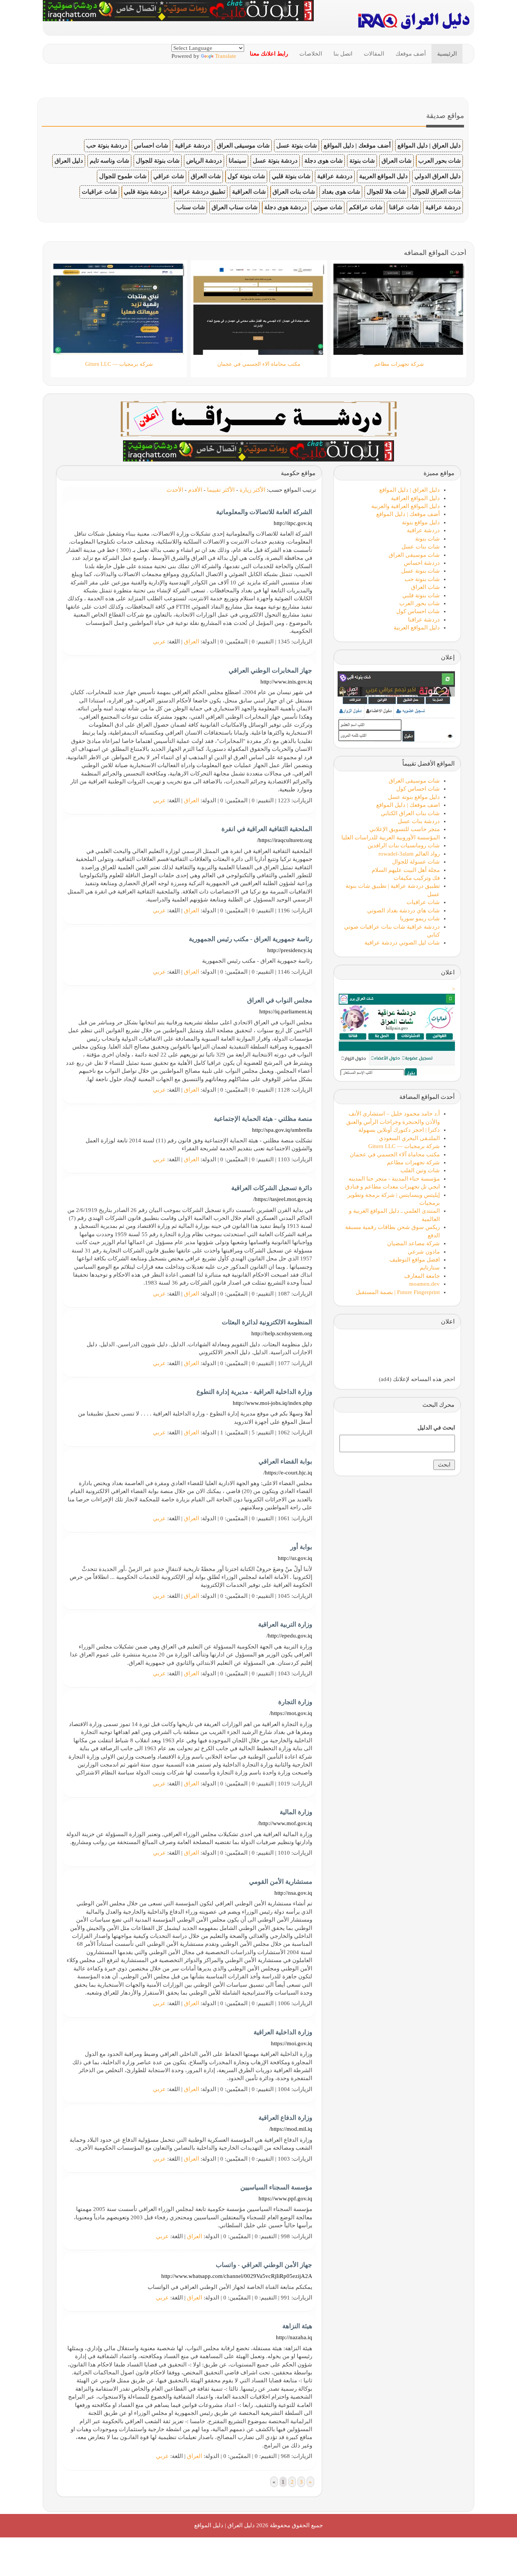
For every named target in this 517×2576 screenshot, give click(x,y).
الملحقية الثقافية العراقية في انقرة (267, 829)
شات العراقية (249, 192)
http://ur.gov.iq (295, 1558)
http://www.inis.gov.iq (286, 682)
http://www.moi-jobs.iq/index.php (273, 1403)
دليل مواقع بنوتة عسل (414, 797)
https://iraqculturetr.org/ (285, 840)
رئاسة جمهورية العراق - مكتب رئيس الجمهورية (251, 939)
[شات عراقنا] (259, 418)
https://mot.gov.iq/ (291, 1713)
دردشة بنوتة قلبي (145, 192)
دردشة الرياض (204, 161)
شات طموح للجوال (123, 176)
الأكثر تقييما (221, 490)
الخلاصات (311, 54)
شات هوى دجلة (323, 161)
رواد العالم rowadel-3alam (409, 854)
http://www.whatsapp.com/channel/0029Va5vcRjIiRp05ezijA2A (237, 2276)
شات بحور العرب (439, 161)
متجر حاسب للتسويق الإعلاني (405, 829)
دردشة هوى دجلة (285, 207)
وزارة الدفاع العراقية (285, 2118)
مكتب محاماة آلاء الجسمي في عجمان (395, 1154)
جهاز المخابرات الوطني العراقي (270, 670)
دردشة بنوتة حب (107, 145)
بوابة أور (301, 1547)
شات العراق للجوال (437, 192)
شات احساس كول (418, 611)
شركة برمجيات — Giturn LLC (404, 1146)
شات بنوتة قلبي (291, 176)
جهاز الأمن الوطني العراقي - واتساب (264, 2265)
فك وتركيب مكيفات (417, 878)
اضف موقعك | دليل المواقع (408, 805)
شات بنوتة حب (422, 579)
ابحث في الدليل (436, 1428)
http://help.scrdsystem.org (282, 1333)
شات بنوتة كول (246, 176)
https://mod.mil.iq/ (291, 2129)
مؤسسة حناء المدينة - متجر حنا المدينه (394, 1179)
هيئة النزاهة (297, 2326)
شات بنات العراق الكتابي (410, 813)
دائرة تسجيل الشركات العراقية (272, 1188)
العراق (192, 642)
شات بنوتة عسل (297, 145)
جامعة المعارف (422, 1276)
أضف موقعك (411, 54)
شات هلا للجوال (386, 192)
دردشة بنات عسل (419, 821)
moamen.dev (424, 1284)
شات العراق (396, 161)
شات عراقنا (404, 207)
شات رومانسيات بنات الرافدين (404, 845)
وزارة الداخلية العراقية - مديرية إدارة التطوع (254, 1392)
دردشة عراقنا (424, 620)
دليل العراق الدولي (438, 176)
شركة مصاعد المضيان (413, 1243)
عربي (159, 642)
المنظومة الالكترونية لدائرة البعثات (267, 1322)
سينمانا (237, 161)
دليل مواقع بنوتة (421, 522)
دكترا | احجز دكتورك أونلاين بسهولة (399, 1130)
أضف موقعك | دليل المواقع (357, 145)
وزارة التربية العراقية (285, 1624)
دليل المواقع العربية (383, 176)
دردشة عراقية (192, 145)
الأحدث (175, 490)
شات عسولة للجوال (416, 862)
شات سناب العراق (234, 207)
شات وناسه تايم (109, 161)
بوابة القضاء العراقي (285, 1461)
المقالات (374, 54)
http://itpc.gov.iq (293, 523)
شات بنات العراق (294, 192)
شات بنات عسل (421, 547)
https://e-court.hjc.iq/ (288, 1473)
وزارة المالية (296, 1812)
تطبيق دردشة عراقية (199, 192)
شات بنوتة (362, 161)
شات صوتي (328, 207)
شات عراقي (169, 176)
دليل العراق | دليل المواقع (429, 145)
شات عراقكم (366, 207)
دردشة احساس (422, 563)
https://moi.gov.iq (292, 2043)
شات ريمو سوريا (420, 918)
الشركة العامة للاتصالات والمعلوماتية (264, 512)
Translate (226, 56)
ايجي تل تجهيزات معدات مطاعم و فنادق (392, 1187)
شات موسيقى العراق (243, 145)
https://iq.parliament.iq (286, 1011)
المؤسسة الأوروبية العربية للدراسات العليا (391, 837)
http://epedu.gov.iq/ (289, 1636)
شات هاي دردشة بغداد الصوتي (403, 910)
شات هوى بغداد (341, 192)
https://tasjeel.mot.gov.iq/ (283, 1199)
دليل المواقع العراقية (415, 498)
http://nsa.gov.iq (293, 1893)
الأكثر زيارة (252, 490)
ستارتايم (430, 1268)
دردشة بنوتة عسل (275, 161)
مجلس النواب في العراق (280, 1000)
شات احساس (151, 145)
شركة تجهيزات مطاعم (413, 1162)
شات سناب (191, 207)
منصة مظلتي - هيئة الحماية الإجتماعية (263, 1119)
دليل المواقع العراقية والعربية (406, 506)
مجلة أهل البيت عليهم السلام (406, 870)
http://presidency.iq (290, 950)
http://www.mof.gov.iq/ (285, 1823)
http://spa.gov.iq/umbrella (282, 1130)
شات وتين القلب (420, 1170)
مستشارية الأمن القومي (281, 1882)
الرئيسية (447, 54)
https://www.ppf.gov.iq (285, 2198)
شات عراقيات (99, 192)
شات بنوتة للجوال (158, 161)
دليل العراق (69, 161)
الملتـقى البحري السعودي (409, 1138)
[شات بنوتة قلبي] (258, 450)
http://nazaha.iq (294, 2337)
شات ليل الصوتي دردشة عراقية (402, 943)
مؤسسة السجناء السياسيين (276, 2187)
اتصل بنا (343, 54)
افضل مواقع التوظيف (415, 1260)
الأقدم (195, 490)
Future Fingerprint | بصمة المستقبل (398, 1292)
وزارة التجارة (295, 1702)
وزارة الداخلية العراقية (283, 2032)
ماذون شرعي (424, 1252)
